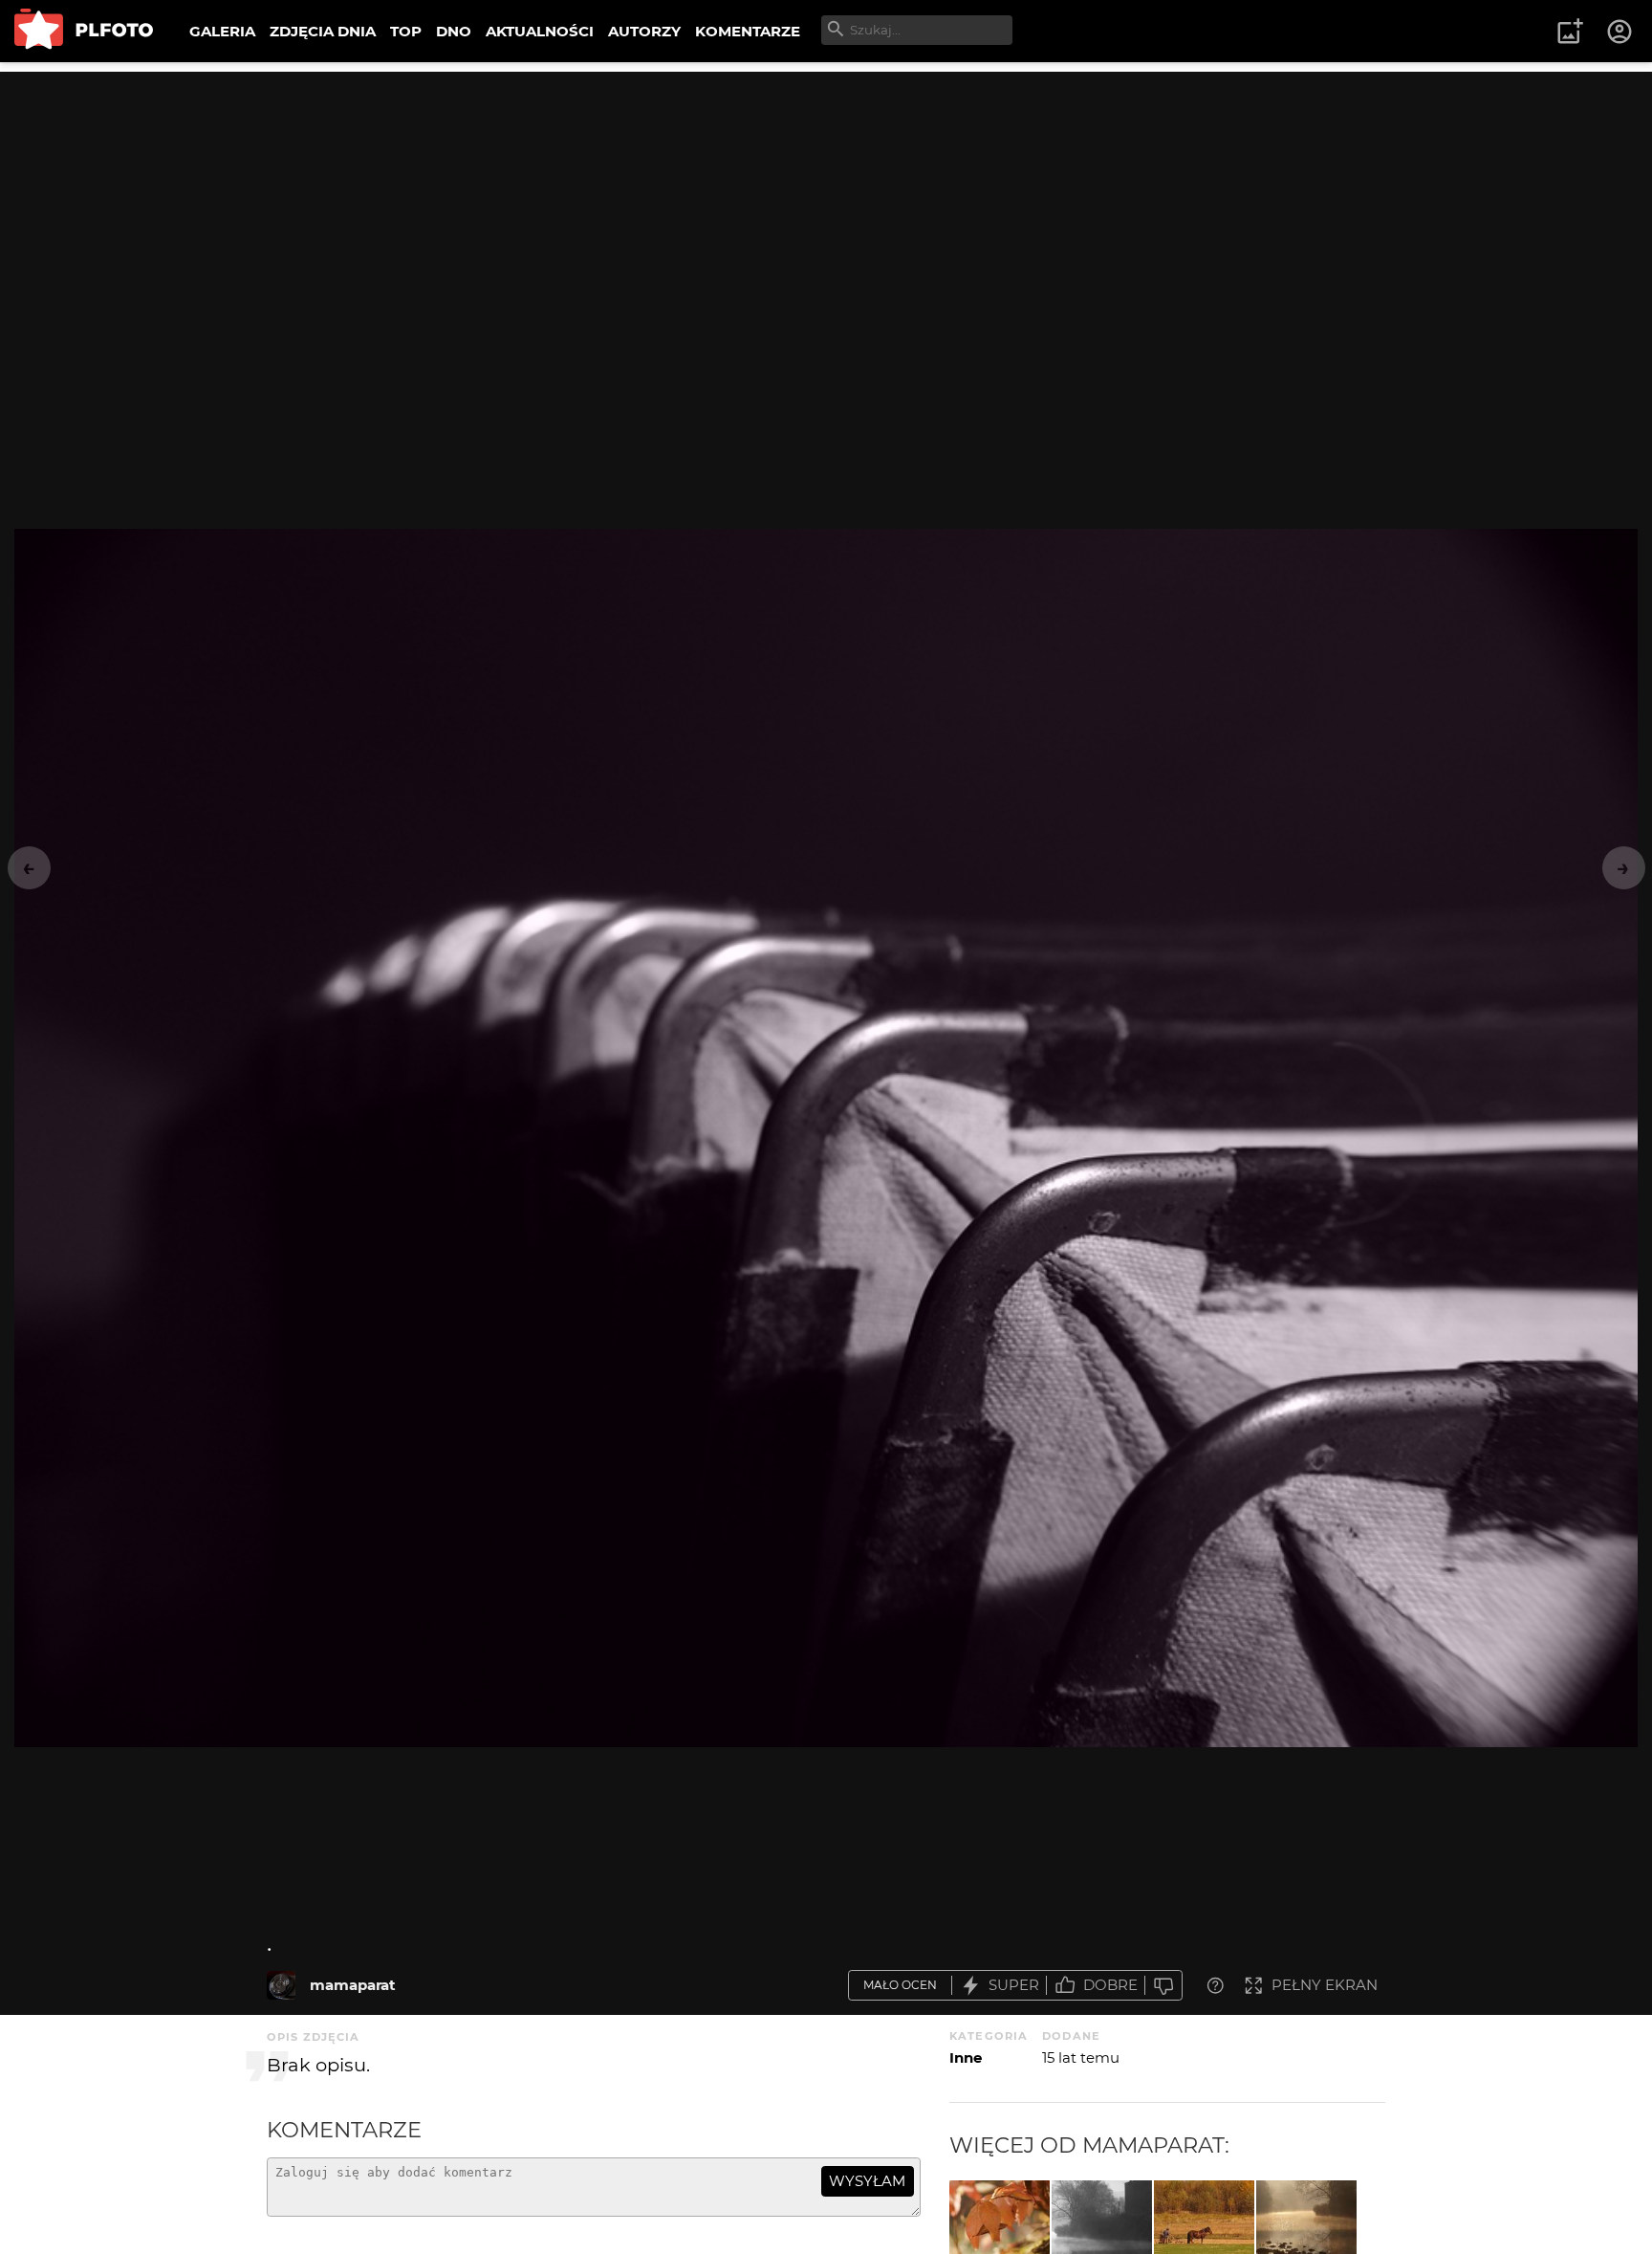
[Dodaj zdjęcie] (1570, 32)
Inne (966, 2057)
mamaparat (353, 1985)
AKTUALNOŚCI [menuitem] (540, 31)
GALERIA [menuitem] (222, 31)
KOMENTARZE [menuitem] (748, 31)
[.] (281, 1985)
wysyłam (867, 2181)
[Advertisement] (826, 206)
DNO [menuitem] (454, 31)
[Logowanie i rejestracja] (1620, 32)
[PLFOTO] (84, 31)
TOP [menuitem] (406, 31)
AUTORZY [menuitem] (644, 31)
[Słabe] (1163, 1986)
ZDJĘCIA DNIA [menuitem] (323, 31)
